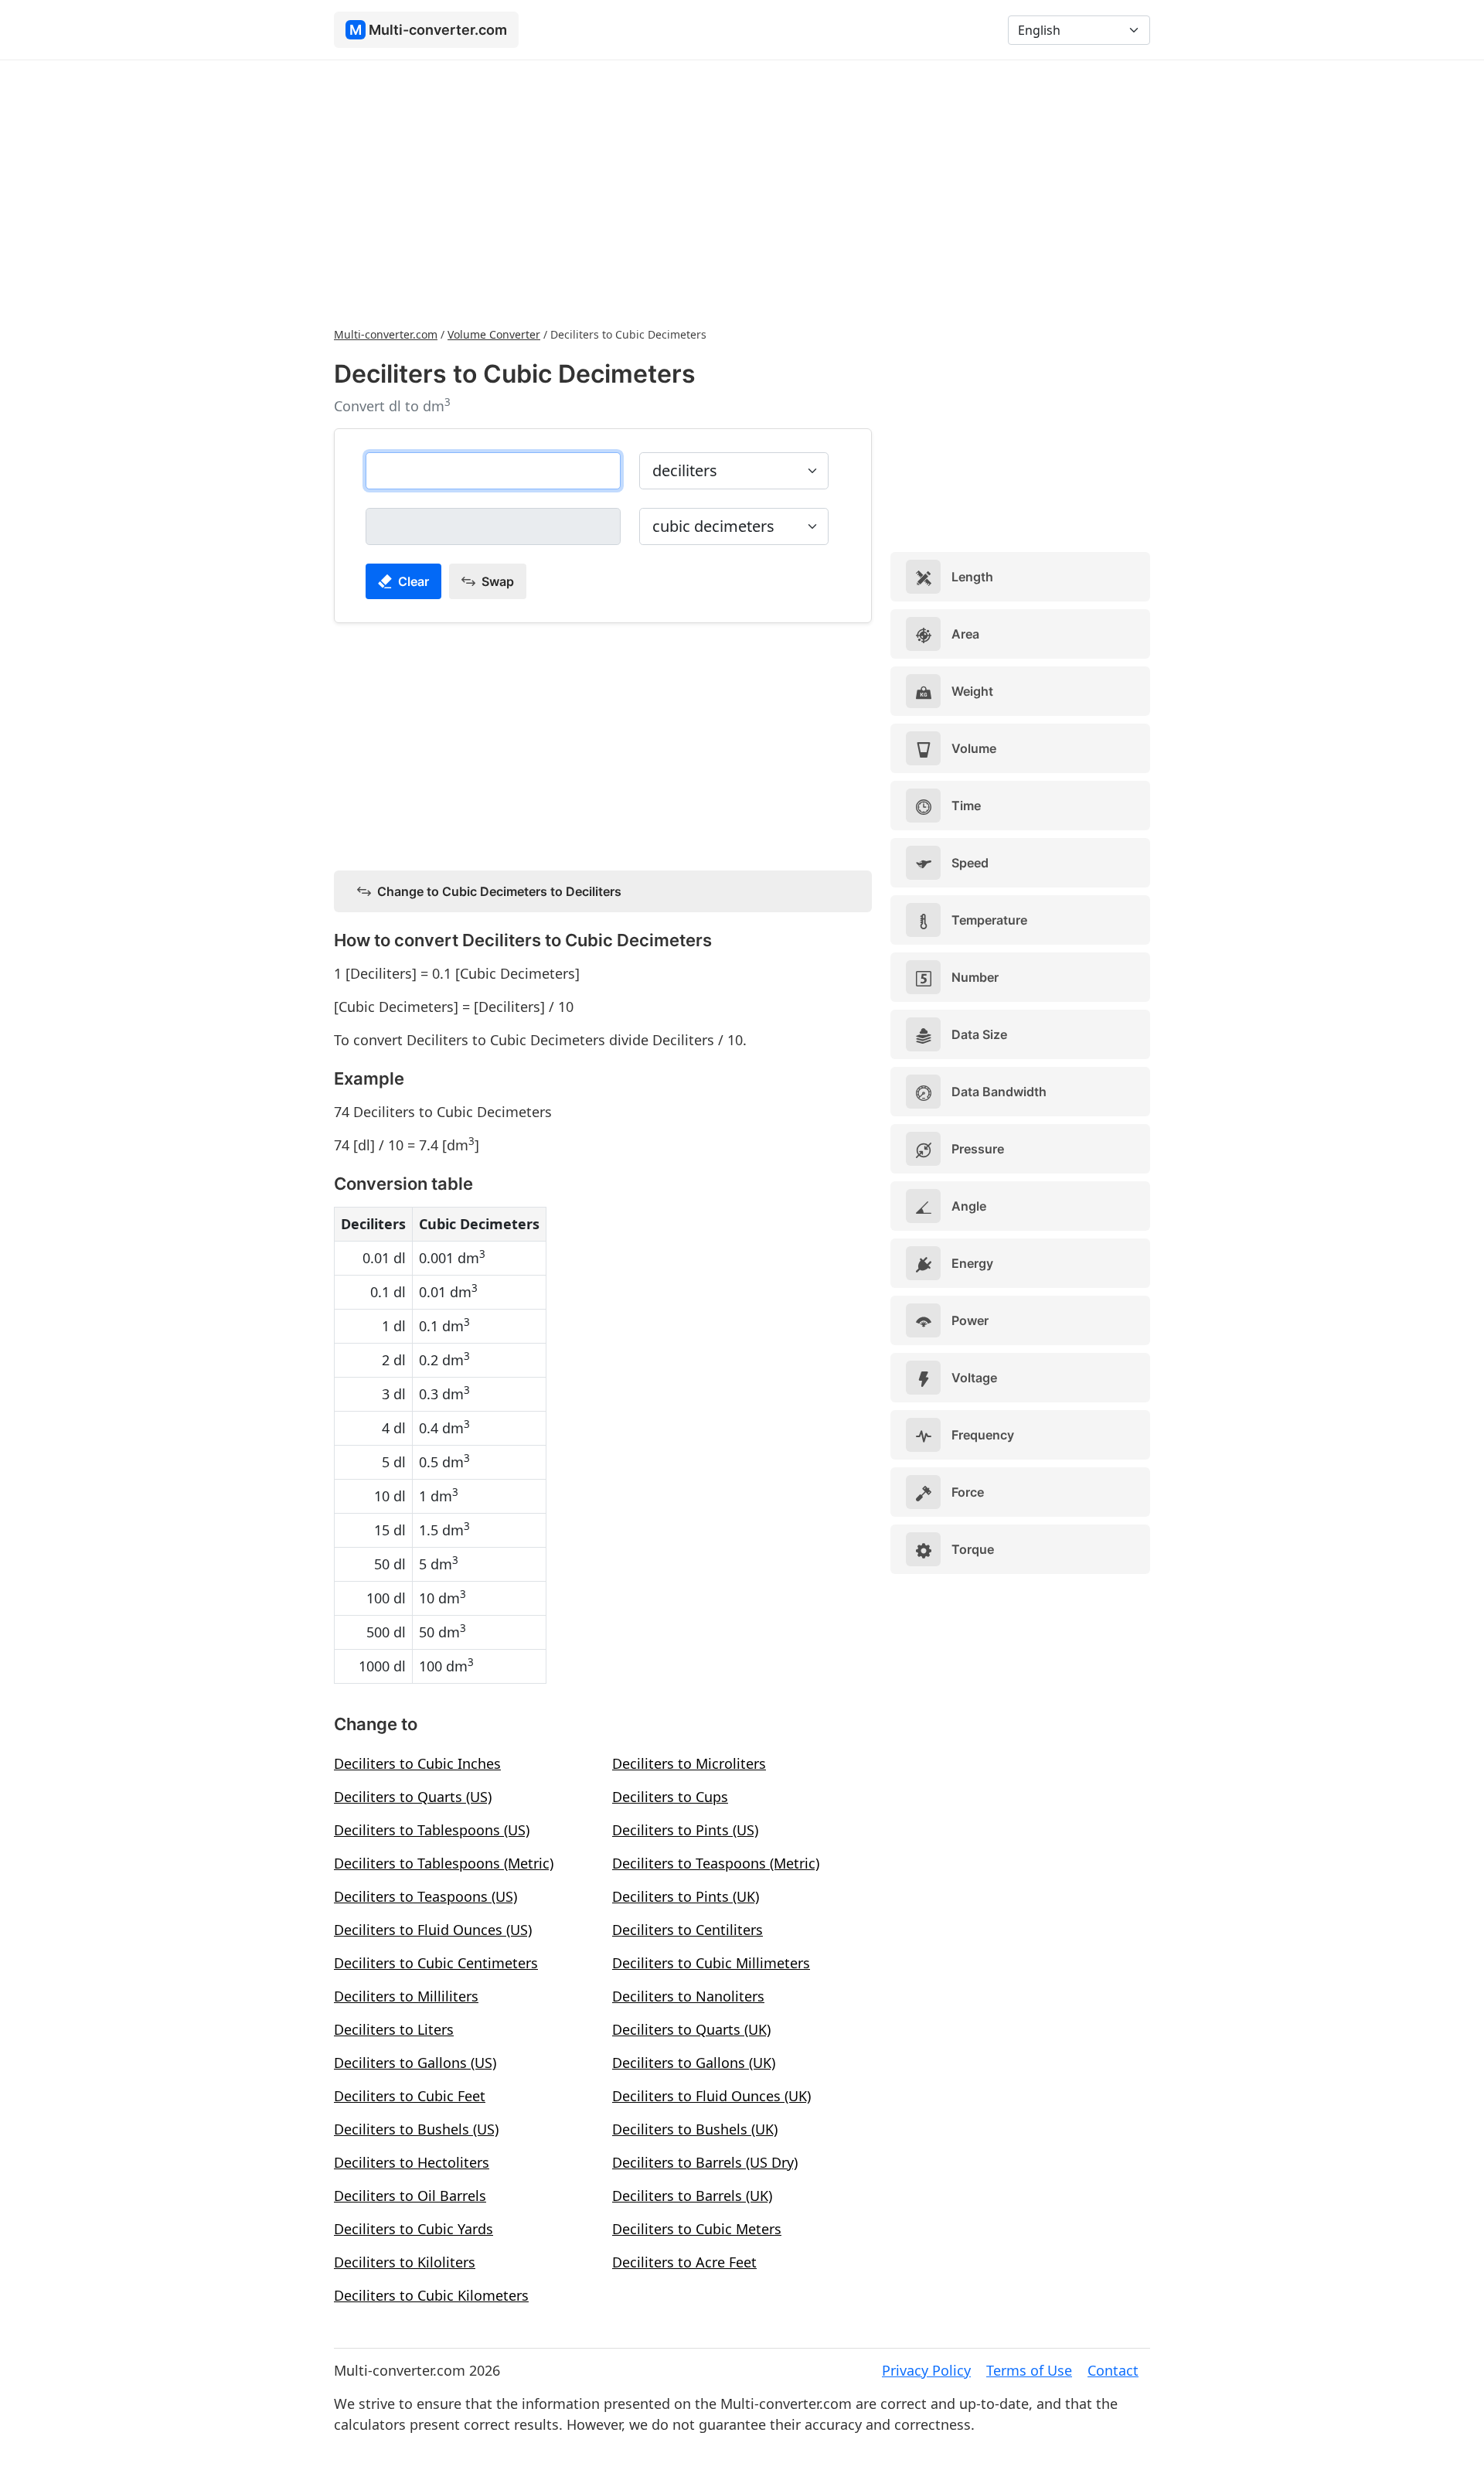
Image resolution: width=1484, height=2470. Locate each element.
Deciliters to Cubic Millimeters (711, 1963)
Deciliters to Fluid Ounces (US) (433, 1930)
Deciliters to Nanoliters (688, 1996)
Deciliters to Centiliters (688, 1930)
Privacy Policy (926, 2370)
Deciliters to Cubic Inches (417, 1763)
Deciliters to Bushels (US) (416, 2129)
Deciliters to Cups (670, 1797)
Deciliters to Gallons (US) (415, 2063)
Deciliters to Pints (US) (685, 1830)
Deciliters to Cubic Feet (410, 2096)
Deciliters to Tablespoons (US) (432, 1830)
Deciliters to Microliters (689, 1763)
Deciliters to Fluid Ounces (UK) (711, 2096)
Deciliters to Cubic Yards (414, 2229)
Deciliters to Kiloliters (405, 2262)
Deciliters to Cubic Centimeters (436, 1963)
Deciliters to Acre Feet (684, 2262)
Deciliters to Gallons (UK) (694, 2063)
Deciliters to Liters (394, 2029)
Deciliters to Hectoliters (412, 2162)
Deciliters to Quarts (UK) (691, 2029)
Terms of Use (1029, 2370)
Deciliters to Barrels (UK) (692, 2196)
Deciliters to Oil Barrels (410, 2196)
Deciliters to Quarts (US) (413, 1797)
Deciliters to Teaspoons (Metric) (716, 1863)
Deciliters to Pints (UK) (686, 1896)
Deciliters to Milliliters (406, 1996)
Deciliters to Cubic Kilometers (431, 2295)
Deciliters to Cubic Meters (697, 2229)
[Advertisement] (742, 192)
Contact (1113, 2370)
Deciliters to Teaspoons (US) (425, 1896)
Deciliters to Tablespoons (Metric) (444, 1863)
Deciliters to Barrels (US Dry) (705, 2162)
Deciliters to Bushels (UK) (695, 2129)
